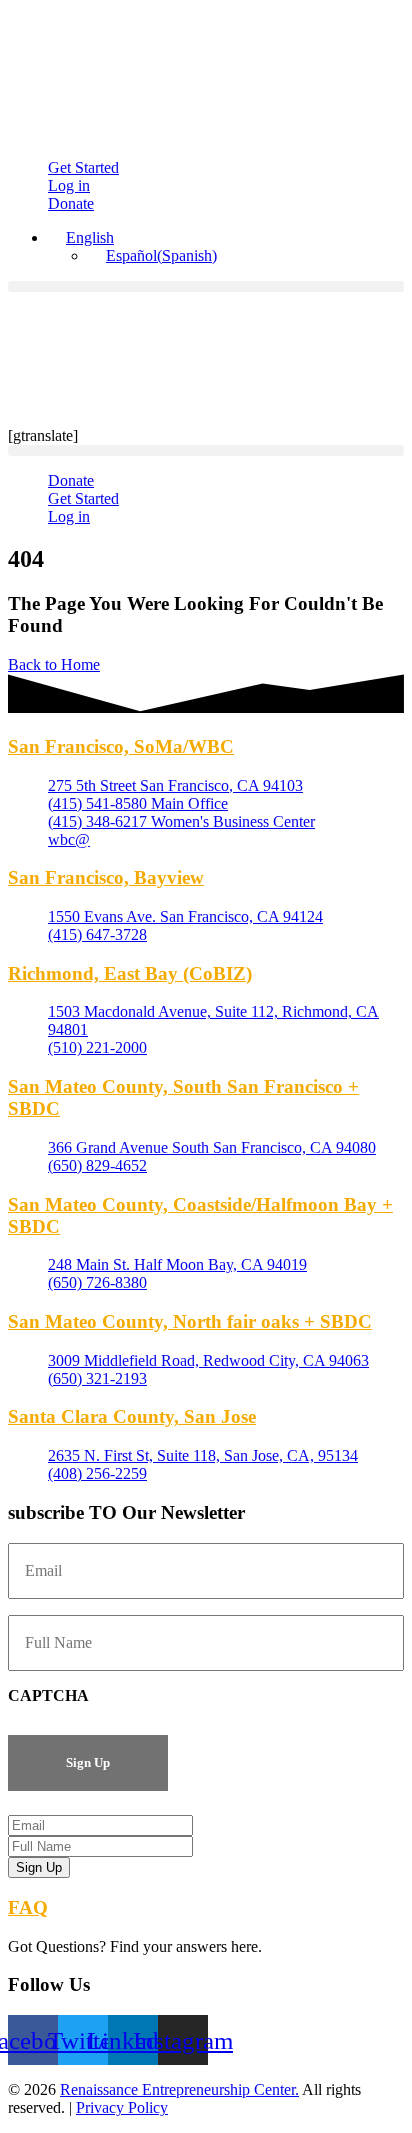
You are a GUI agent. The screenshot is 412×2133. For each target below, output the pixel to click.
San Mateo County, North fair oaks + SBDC (190, 1321)
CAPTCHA (48, 1695)
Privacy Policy (122, 2107)
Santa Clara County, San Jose (132, 1416)
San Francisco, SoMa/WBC (121, 746)
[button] (206, 286)
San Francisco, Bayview (106, 877)
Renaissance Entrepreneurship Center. (179, 2089)
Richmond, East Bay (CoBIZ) (130, 973)
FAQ (28, 1907)
